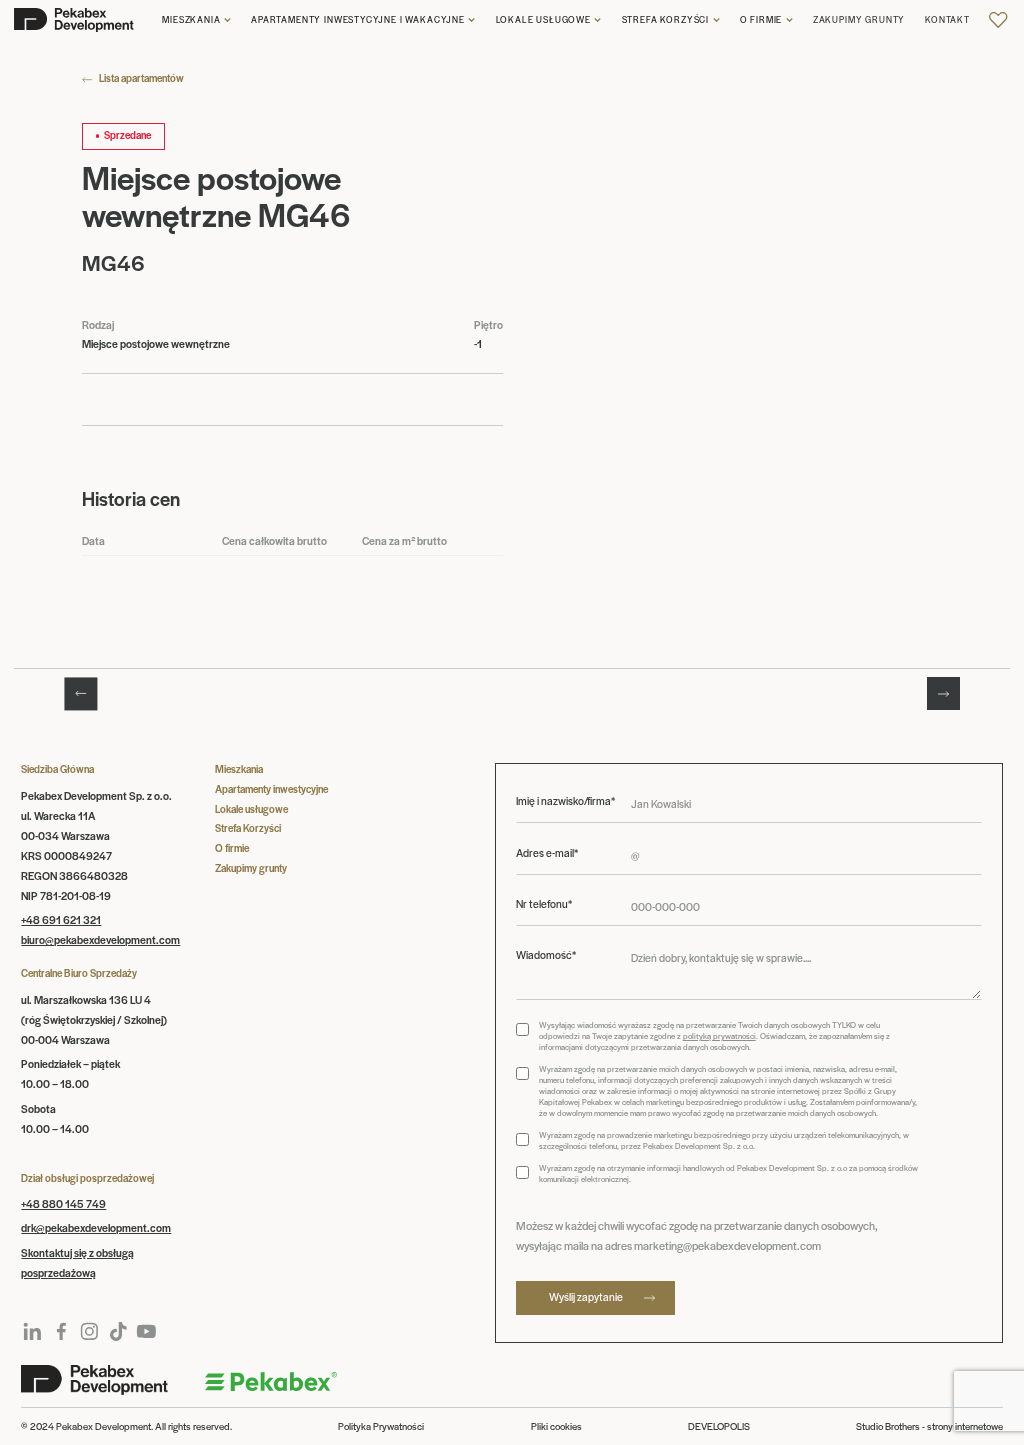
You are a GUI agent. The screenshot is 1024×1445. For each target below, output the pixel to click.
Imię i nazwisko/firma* (565, 801)
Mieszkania (191, 19)
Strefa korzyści (665, 19)
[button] (196, 19)
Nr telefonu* (544, 904)
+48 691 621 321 (61, 919)
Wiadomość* (546, 955)
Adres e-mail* (547, 853)
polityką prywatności (719, 1035)
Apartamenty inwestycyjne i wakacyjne (358, 19)
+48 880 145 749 (63, 1203)
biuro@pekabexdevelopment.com (100, 939)
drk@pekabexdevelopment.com (96, 1227)
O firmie (761, 19)
